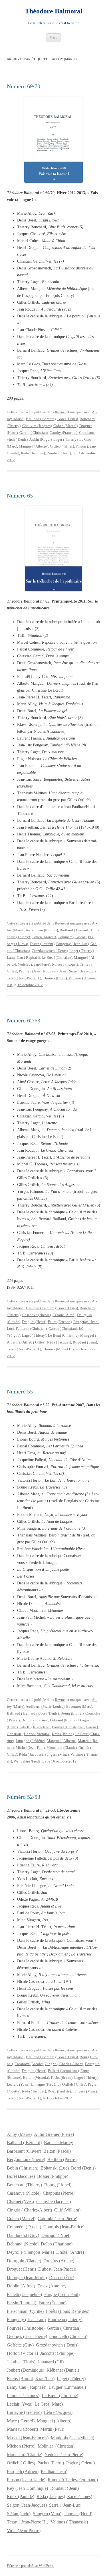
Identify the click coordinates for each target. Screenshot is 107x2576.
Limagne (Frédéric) (30, 1741)
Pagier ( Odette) (80, 2463)
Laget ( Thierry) (65, 439)
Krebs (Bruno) (63, 1734)
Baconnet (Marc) (79, 1706)
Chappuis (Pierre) (59, 2193)
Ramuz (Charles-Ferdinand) (73, 2480)
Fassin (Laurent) (42, 944)
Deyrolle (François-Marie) (30, 2252)
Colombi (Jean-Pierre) (57, 2218)
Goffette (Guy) (20, 2345)
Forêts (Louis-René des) (68, 2311)
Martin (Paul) (52, 2429)
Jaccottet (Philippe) (57, 2353)
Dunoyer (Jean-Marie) (27, 2278)
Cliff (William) (67, 2210)
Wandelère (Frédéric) (30, 1761)
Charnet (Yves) (20, 2202)
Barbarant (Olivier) (24, 2151)
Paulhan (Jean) (30, 971)
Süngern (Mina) (57, 1754)
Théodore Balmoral (54, 11)
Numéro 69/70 (24, 86)
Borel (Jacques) (21, 2176)
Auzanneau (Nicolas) (42, 930)
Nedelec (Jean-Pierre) (34, 964)
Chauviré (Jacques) (37, 426)
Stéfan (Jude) (19, 2514)
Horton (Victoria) (37, 1734)
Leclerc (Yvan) (18, 2084)
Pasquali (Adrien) (23, 2471)
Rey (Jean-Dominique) (27, 2488)
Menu (53, 37)
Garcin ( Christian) (34, 433)
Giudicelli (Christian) (68, 2336)
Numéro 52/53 (24, 1797)
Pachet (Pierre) (51, 2463)
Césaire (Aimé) (64, 1315)
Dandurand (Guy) (35, 1720)
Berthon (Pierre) (62, 2159)
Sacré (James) (80, 2497)
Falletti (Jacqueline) (35, 1727)
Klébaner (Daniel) (63, 2370)
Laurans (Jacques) (23, 2395)
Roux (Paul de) (59, 2091)
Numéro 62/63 (24, 1020)
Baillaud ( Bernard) (41, 419)
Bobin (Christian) (23, 2168)
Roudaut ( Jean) (59, 453)
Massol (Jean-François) (28, 2438)
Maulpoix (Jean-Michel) (72, 2438)
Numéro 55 (20, 1391)
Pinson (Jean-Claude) (26, 2480)
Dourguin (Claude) (24, 2261)
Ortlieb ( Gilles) (62, 446)
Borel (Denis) (68, 419)
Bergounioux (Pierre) (26, 2159)
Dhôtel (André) (70, 2252)
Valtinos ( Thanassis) (69, 2522)
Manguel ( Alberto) (34, 446)
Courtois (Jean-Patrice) (64, 2227)
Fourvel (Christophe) (68, 1727)
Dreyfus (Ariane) (59, 2261)
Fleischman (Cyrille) (25, 2311)
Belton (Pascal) (57, 2151)
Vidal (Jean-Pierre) (24, 2530)
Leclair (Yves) (20, 2404)
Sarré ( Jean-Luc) (82, 971)
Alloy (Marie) (19, 2134)
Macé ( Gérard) (21, 2421)
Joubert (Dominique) (26, 2370)
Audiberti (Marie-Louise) (45, 1706)
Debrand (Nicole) (63, 1720)
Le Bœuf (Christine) (57, 957)
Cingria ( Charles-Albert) (64, 2064)
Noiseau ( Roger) (65, 964)
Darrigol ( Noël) (56, 2235)
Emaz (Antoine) (52, 2286)
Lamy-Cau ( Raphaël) (23, 957)
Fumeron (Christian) (31, 1329)
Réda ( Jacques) (33, 453)
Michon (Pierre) (21, 2446)
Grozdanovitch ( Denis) (50, 951)
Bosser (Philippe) (53, 2176)
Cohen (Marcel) (65, 426)
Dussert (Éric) (62, 2278)
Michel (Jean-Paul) (30, 1748)
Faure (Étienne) (60, 1322)
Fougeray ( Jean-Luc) (72, 944)
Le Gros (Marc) (49, 2404)
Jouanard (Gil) (51, 2362)
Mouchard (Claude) (62, 1748)
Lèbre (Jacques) (58, 2412)
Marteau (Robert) (22, 2429)
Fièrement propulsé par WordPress (30, 2566)
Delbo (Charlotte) (57, 2244)
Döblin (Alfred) (21, 2286)
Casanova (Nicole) (37, 1315)
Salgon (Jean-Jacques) (27, 2505)
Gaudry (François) (63, 433)
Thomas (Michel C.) (58, 1349)
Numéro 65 (20, 496)
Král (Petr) (45, 2379)
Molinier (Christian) (56, 2446)
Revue (60, 412)
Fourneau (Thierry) (65, 2320)
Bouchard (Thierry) (24, 2185)
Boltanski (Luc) (55, 2168)
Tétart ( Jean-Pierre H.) (24, 978)
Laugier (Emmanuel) (67, 2387)
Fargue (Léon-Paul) (62, 2294)
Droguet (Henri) (34, 1322)
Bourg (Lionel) (72, 1713)
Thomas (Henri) (55, 978)
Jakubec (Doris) (21, 2362)
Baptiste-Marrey (58, 2143)
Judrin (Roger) (41, 439)
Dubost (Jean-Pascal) (57, 2269)
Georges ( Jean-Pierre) (27, 2336)
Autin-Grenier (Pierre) (54, 2134)
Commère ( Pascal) (72, 937)
